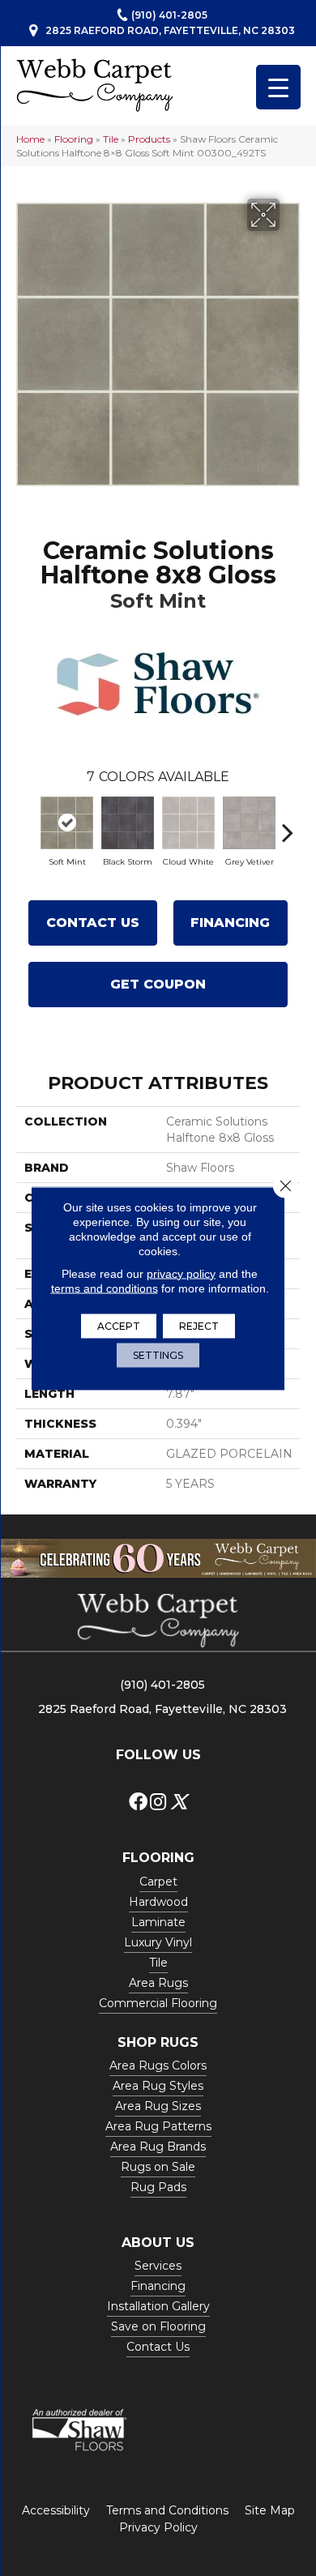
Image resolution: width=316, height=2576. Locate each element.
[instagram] (158, 1803)
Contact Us (93, 923)
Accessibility (56, 2510)
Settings (158, 1354)
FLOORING (158, 1858)
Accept (119, 1325)
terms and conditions (105, 1288)
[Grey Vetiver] (249, 823)
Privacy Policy (158, 2527)
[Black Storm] (128, 823)
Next (288, 824)
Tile (111, 139)
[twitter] (179, 1803)
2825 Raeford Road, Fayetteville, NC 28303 (170, 30)
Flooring (74, 139)
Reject (199, 1325)
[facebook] (138, 1803)
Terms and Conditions (167, 2510)
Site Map (270, 2510)
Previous (28, 824)
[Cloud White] (188, 823)
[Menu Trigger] (278, 87)
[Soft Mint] (67, 823)
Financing (230, 923)
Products (149, 139)
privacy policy (181, 1273)
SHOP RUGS (158, 2042)
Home (30, 139)
